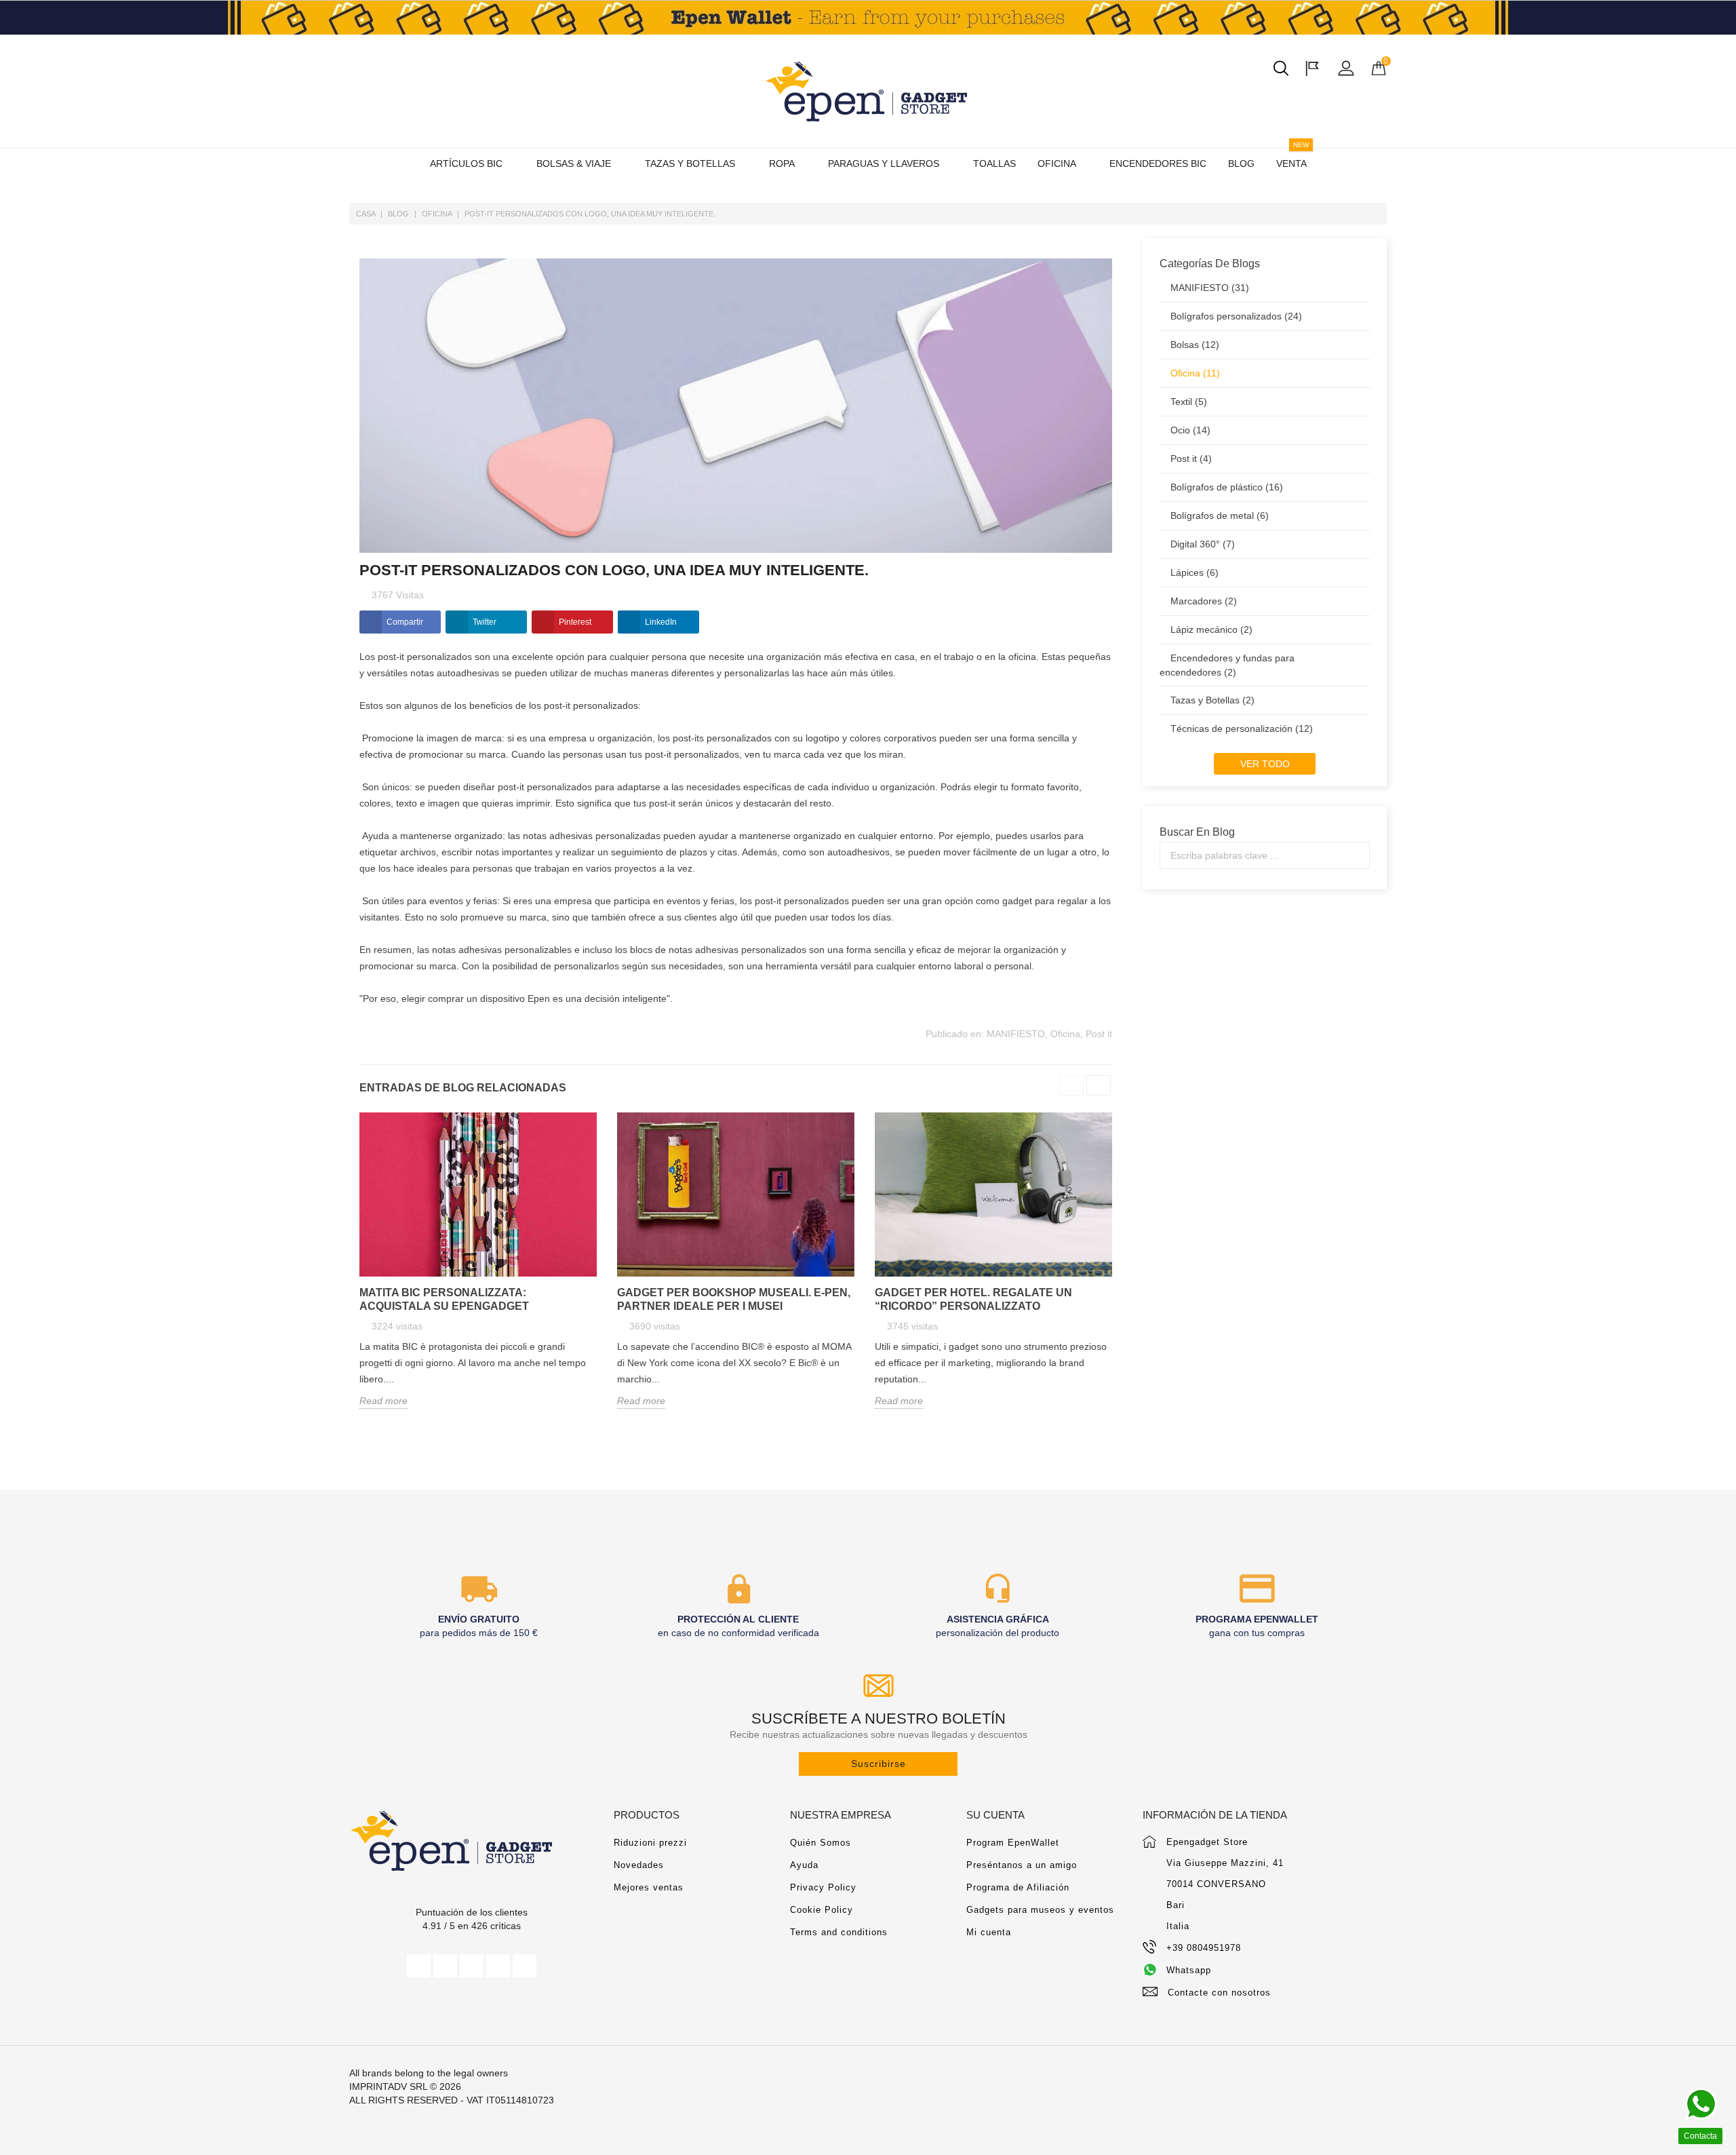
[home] (868, 91)
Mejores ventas (649, 1887)
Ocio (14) (1190, 430)
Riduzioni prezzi (650, 1843)
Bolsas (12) (1195, 345)
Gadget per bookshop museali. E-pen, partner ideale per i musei (734, 1299)
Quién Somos (821, 1843)
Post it (1099, 1034)
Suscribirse (879, 1764)
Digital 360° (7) (1203, 544)
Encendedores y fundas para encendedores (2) (1227, 665)
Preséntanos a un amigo (1022, 1865)
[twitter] (445, 1966)
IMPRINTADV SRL (388, 2086)
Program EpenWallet (1013, 1843)
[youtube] (472, 1966)
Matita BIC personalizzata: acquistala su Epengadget (444, 1299)
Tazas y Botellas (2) (1212, 700)
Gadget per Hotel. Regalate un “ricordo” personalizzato (973, 1299)
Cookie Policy (822, 1910)
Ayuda (804, 1865)
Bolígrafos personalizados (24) (1236, 316)
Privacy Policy (823, 1887)
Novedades (639, 1865)
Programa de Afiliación (1018, 1887)
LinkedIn (661, 622)
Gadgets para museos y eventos (1040, 1910)
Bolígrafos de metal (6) (1220, 516)
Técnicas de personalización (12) (1242, 729)
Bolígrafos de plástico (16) (1227, 487)
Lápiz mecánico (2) (1211, 629)
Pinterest (575, 622)
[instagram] (498, 1966)
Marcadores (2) (1204, 601)
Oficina (1065, 1034)
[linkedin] (525, 1966)
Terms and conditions (839, 1932)
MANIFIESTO (1016, 1034)
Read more (383, 1401)
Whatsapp (1189, 1970)
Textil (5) (1189, 402)
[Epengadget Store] (471, 1841)
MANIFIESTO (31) (1210, 288)
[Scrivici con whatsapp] (1701, 2104)
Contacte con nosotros (1219, 1993)
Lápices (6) (1195, 572)
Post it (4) (1191, 459)
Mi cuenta (989, 1932)
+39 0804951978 (1204, 1948)
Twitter (485, 622)
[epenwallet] (868, 18)
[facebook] (419, 1966)
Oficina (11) (1195, 373)
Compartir (405, 622)
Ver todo (1265, 764)
